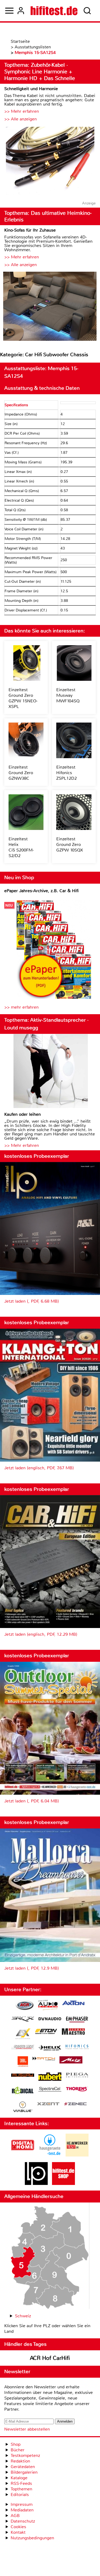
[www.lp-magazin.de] (36, 2183)
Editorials (20, 2495)
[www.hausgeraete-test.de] (50, 2155)
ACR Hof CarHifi (50, 2358)
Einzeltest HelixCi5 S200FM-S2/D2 (21, 847)
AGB (15, 2516)
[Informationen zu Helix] (50, 2048)
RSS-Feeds (21, 2483)
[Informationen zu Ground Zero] (23, 2048)
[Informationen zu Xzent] (48, 2104)
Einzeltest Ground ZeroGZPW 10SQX (70, 844)
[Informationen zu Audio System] (48, 2006)
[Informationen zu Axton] (73, 2004)
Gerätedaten (23, 2467)
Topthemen (21, 2489)
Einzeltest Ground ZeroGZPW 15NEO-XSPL (23, 698)
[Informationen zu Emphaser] (77, 2020)
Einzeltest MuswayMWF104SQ (68, 695)
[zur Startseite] (54, 11)
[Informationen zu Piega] (77, 2076)
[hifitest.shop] (63, 2183)
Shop (16, 2444)
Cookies (18, 2527)
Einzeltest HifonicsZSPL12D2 (67, 773)
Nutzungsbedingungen (32, 2538)
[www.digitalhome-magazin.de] (23, 2155)
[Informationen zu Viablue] (23, 2107)
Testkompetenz (25, 2455)
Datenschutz (23, 2521)
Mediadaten (22, 2510)
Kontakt (18, 2532)
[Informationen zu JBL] (23, 2062)
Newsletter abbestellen (27, 2429)
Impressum (22, 2504)
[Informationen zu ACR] (25, 2006)
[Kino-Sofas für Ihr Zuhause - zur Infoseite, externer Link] (50, 307)
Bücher (18, 2450)
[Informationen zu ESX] (23, 2034)
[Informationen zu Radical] (23, 2092)
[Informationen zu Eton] (46, 2032)
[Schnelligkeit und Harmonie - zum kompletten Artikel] (50, 161)
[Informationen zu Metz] (71, 2061)
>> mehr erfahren (21, 1007)
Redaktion (20, 2461)
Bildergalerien (24, 2472)
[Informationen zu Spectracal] (50, 2090)
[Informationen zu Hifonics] (77, 2048)
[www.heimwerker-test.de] (77, 2155)
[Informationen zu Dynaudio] (50, 2019)
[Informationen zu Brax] (23, 2020)
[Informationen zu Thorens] (77, 2090)
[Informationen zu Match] (44, 2059)
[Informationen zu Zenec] (75, 2104)
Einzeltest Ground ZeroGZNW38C (21, 773)
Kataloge (19, 2478)
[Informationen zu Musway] (23, 2075)
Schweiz (23, 2316)
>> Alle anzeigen (21, 119)
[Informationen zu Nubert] (50, 2077)
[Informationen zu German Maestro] (73, 2032)
